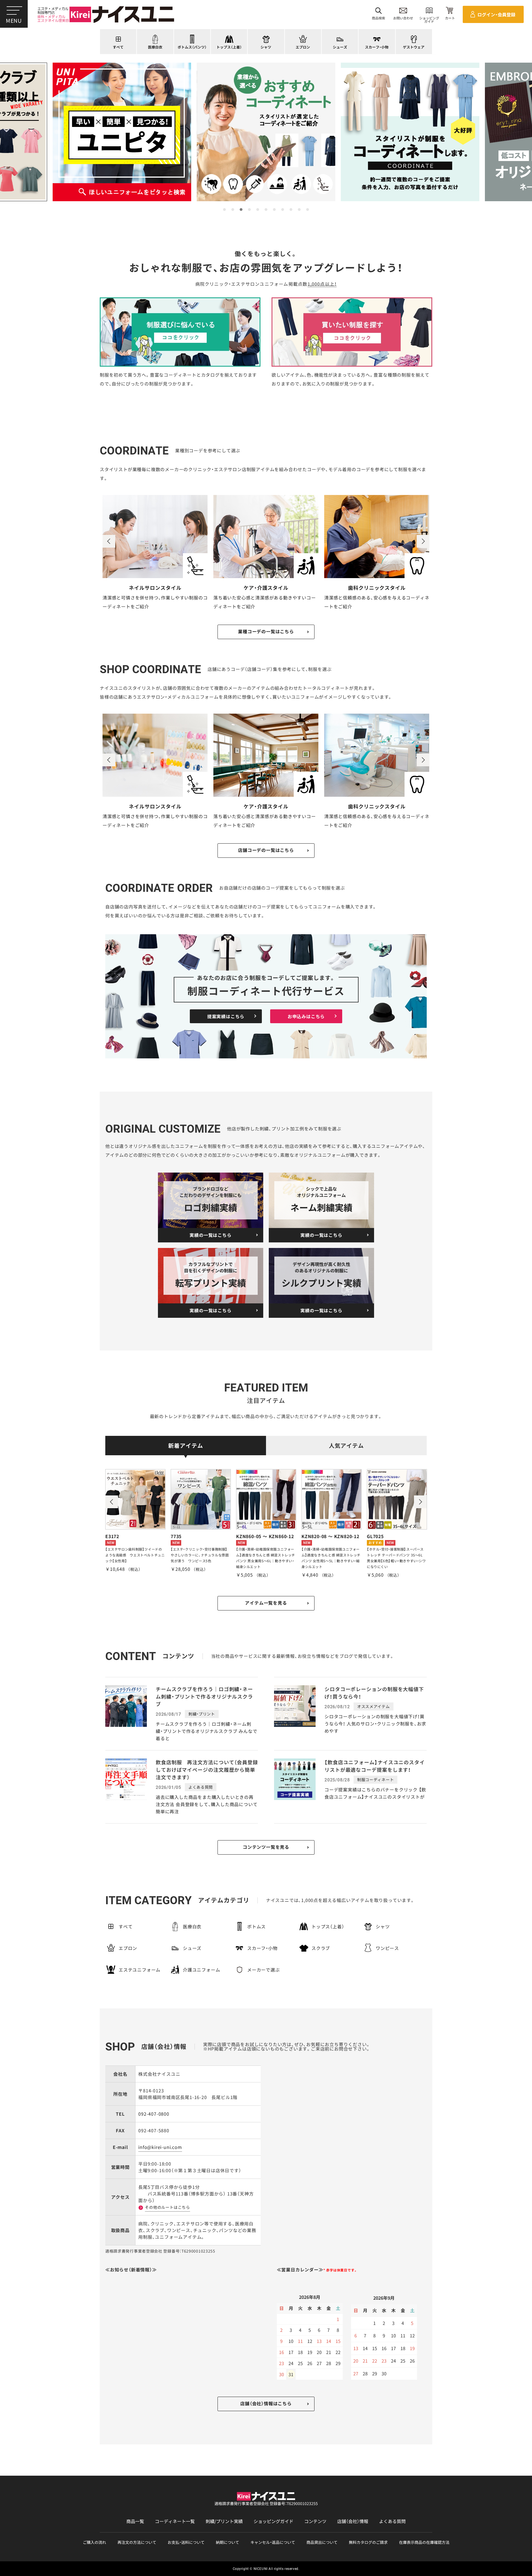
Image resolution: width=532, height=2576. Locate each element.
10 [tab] (299, 210)
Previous (109, 541)
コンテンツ (315, 2521)
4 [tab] (249, 210)
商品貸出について (322, 2542)
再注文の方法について (137, 2542)
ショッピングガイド (273, 2521)
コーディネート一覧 (175, 2521)
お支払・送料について (186, 2542)
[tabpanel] (266, 132)
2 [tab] (233, 210)
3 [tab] (241, 210)
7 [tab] (274, 210)
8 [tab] (283, 210)
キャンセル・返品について (273, 2542)
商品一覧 (135, 2521)
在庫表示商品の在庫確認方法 (424, 2542)
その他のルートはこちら (167, 2207)
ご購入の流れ (94, 2542)
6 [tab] (266, 210)
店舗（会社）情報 (353, 2521)
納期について (227, 2542)
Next (423, 541)
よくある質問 (392, 2521)
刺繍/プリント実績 (224, 2521)
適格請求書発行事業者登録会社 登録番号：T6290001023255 (266, 2503)
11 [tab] (308, 210)
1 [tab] (224, 210)
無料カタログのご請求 (368, 2542)
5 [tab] (258, 210)
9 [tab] (291, 210)
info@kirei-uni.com (160, 2147)
